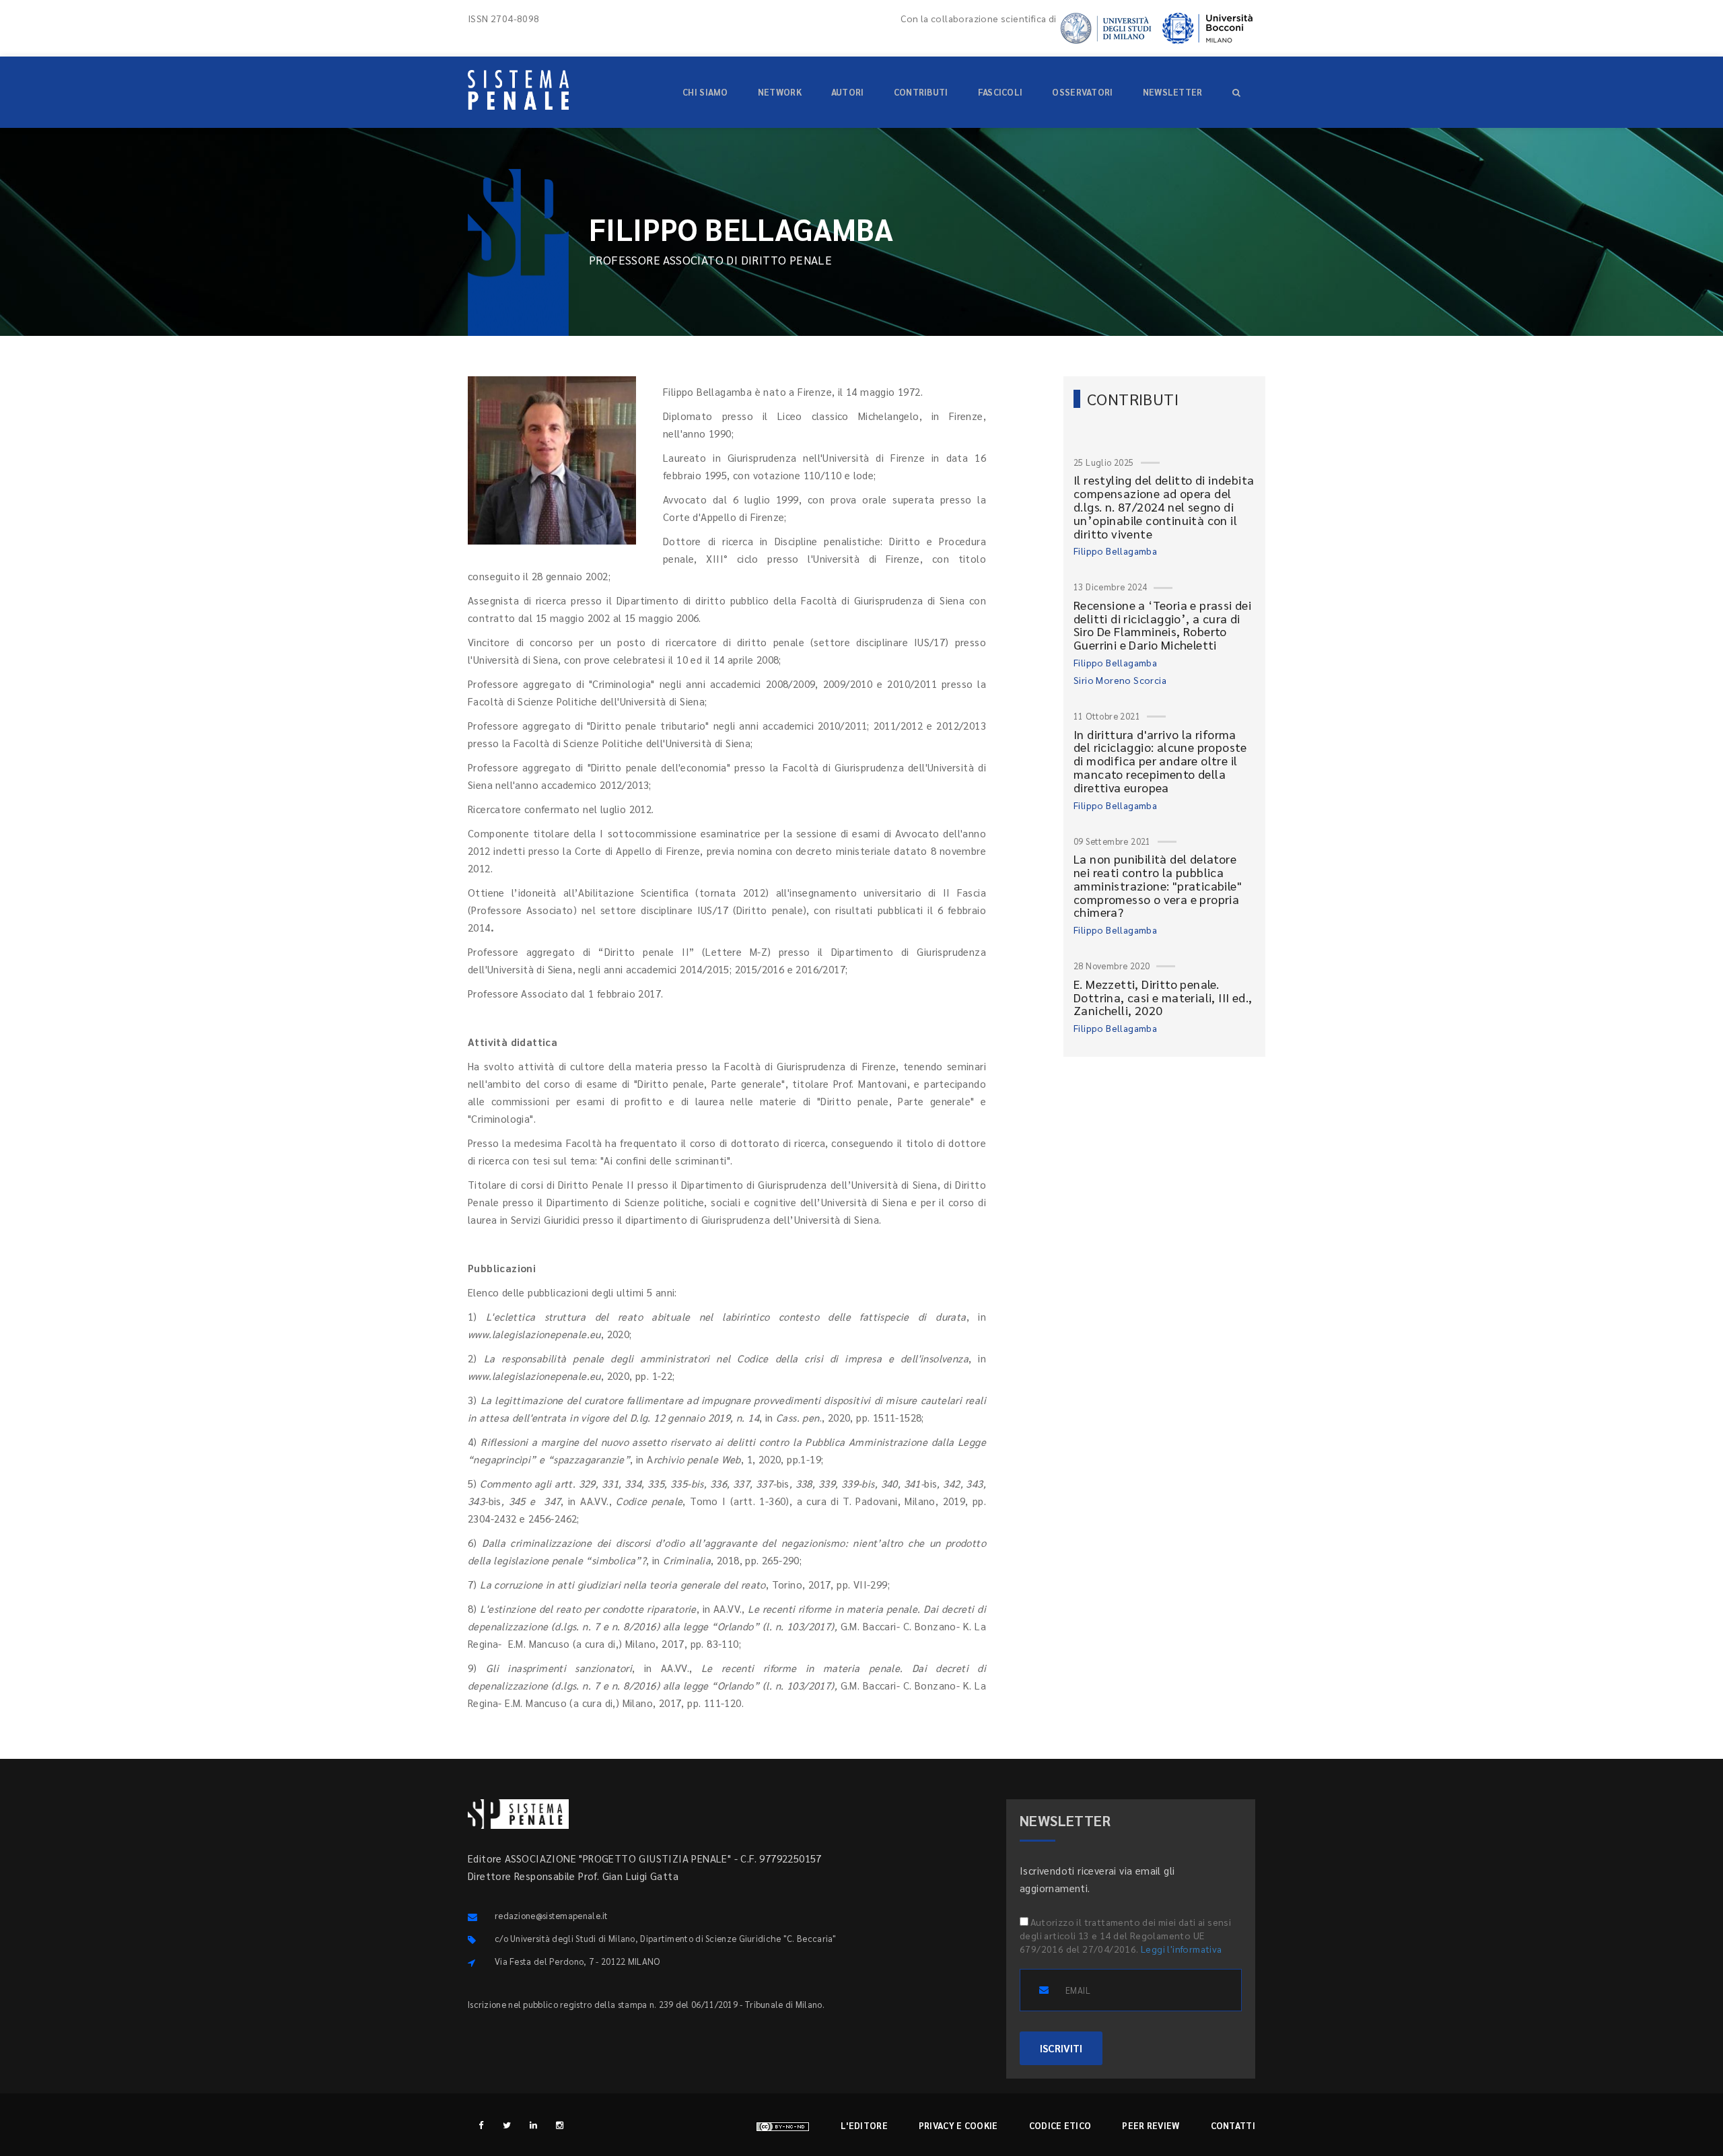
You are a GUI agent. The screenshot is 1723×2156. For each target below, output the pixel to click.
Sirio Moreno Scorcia (1120, 680)
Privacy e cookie (958, 2125)
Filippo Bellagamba (1115, 551)
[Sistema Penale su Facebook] (481, 2125)
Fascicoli (1000, 92)
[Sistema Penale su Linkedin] (533, 2125)
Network (780, 92)
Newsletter (1173, 92)
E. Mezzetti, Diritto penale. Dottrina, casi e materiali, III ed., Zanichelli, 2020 (1163, 997)
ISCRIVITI (1061, 2048)
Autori (848, 92)
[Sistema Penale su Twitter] (507, 2125)
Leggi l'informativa (1182, 1949)
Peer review (1151, 2125)
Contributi (921, 92)
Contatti (1233, 2125)
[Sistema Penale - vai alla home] (518, 90)
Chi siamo (705, 92)
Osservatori (1082, 92)
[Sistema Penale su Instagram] (560, 2125)
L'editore (864, 2125)
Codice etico (1060, 2125)
